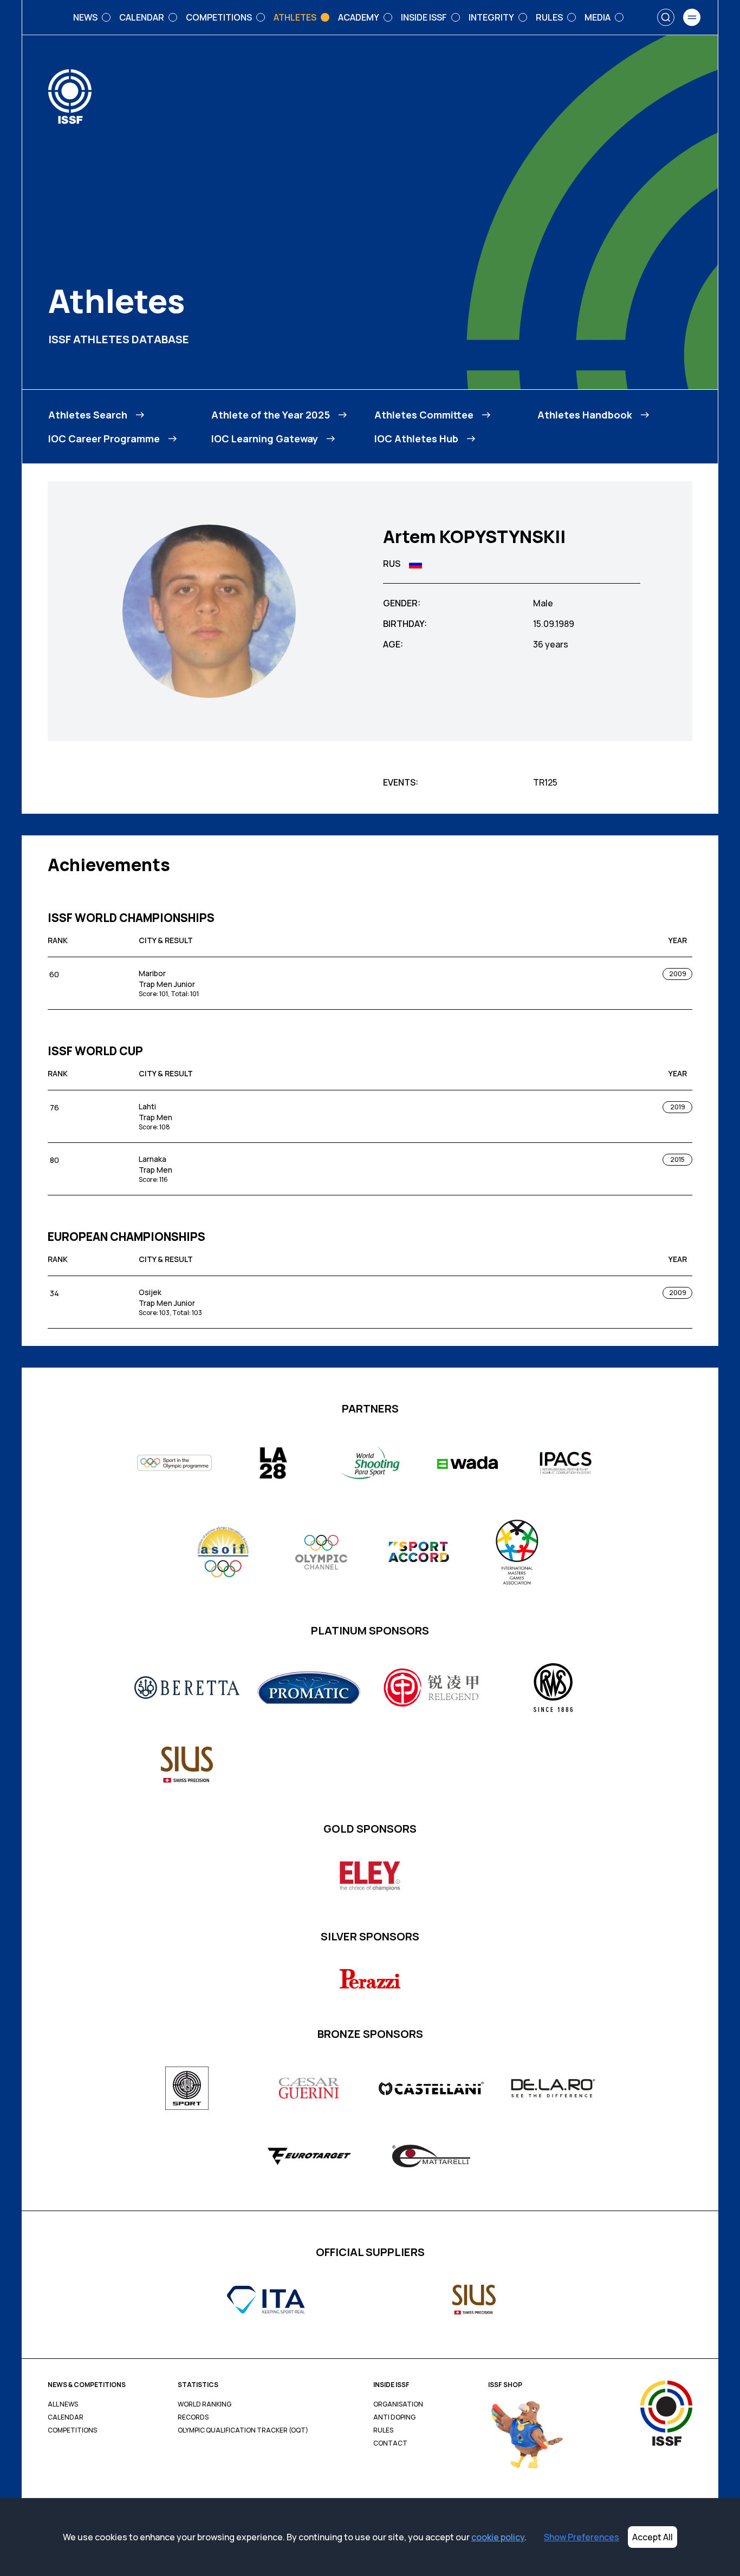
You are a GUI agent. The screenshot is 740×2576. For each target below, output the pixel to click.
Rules (383, 2430)
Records (193, 2417)
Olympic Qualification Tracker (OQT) (243, 2430)
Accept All (653, 2537)
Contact (390, 2443)
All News (63, 2404)
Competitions (72, 2430)
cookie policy (498, 2537)
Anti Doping (394, 2417)
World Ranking (205, 2404)
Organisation (398, 2404)
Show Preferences (582, 2537)
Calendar (66, 2417)
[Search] (666, 17)
